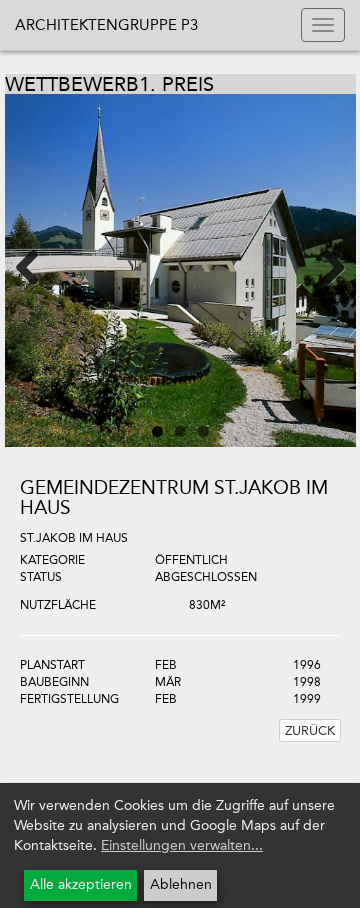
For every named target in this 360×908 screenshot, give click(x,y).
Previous (40, 266)
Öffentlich (191, 560)
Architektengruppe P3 (106, 25)
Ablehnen (181, 884)
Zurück (310, 730)
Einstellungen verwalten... (182, 845)
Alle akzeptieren (81, 884)
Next (321, 266)
